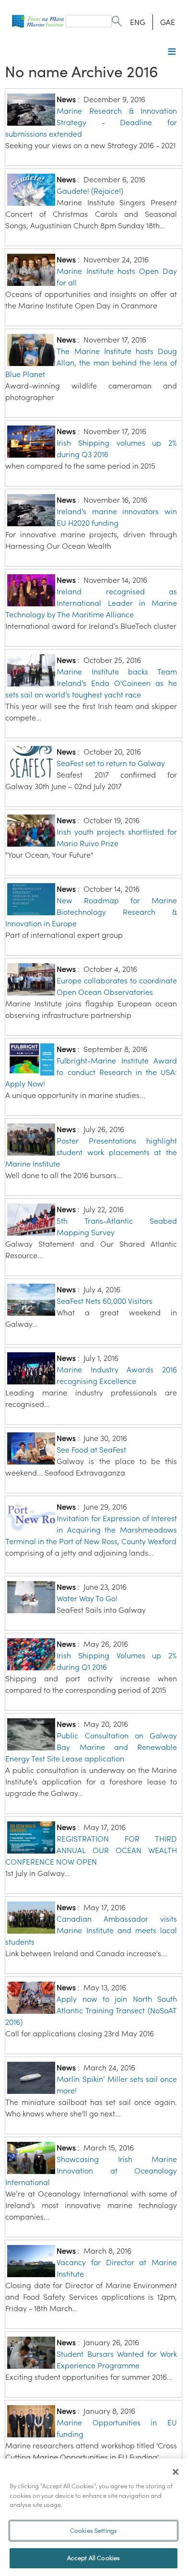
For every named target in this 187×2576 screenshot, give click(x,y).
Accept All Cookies (93, 2558)
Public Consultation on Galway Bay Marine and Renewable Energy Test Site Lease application (91, 1747)
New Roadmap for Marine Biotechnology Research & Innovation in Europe (91, 912)
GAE (168, 22)
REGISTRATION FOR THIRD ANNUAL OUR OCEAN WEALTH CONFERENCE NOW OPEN (91, 1850)
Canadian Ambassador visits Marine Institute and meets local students (91, 1930)
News (66, 99)
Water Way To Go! (87, 1598)
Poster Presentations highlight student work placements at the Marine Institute (91, 1152)
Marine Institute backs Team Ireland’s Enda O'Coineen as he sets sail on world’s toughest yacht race (91, 683)
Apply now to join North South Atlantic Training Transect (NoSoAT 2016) (91, 2010)
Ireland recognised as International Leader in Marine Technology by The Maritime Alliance (91, 603)
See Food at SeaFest (91, 1450)
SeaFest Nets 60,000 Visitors (105, 1301)
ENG (138, 22)
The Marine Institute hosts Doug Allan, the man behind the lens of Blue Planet (91, 363)
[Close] (175, 2472)
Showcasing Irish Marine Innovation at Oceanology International (91, 2171)
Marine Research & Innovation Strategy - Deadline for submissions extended (91, 122)
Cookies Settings (93, 2531)
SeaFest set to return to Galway (111, 763)
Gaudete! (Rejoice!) (90, 191)
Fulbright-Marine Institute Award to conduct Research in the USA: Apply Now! (91, 1072)
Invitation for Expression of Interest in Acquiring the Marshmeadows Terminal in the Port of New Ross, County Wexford (91, 1530)
